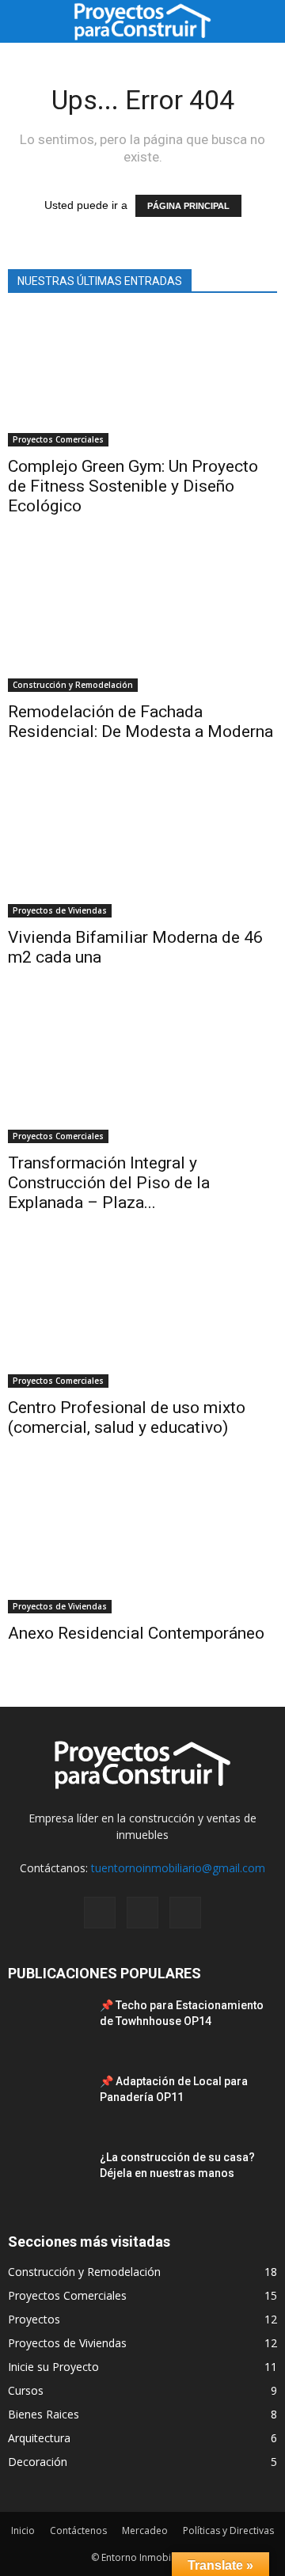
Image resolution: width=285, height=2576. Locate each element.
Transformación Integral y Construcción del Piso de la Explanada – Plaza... (109, 1183)
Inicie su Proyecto (53, 2367)
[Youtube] (185, 1913)
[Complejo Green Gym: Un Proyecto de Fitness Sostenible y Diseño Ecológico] (142, 380)
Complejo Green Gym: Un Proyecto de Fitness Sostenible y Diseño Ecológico (133, 486)
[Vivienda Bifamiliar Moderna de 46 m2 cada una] (142, 851)
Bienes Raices (44, 2414)
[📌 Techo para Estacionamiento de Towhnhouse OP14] (47, 2025)
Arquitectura (39, 2438)
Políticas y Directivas (228, 2530)
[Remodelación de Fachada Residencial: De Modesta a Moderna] (142, 625)
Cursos (26, 2390)
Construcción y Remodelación (73, 685)
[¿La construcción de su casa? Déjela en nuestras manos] (47, 2177)
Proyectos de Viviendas (60, 910)
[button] (263, 21)
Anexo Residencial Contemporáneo (136, 1633)
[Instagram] (100, 1913)
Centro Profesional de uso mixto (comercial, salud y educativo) (127, 1417)
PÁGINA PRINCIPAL (188, 206)
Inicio (23, 2530)
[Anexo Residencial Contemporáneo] (142, 1547)
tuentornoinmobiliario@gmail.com (178, 1868)
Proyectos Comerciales (58, 439)
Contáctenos (78, 2530)
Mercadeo (145, 2530)
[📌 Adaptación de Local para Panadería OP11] (47, 2101)
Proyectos (34, 2319)
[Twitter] (142, 1913)
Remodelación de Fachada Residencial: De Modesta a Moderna (141, 722)
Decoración (38, 2462)
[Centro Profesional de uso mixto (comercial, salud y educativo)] (142, 1322)
